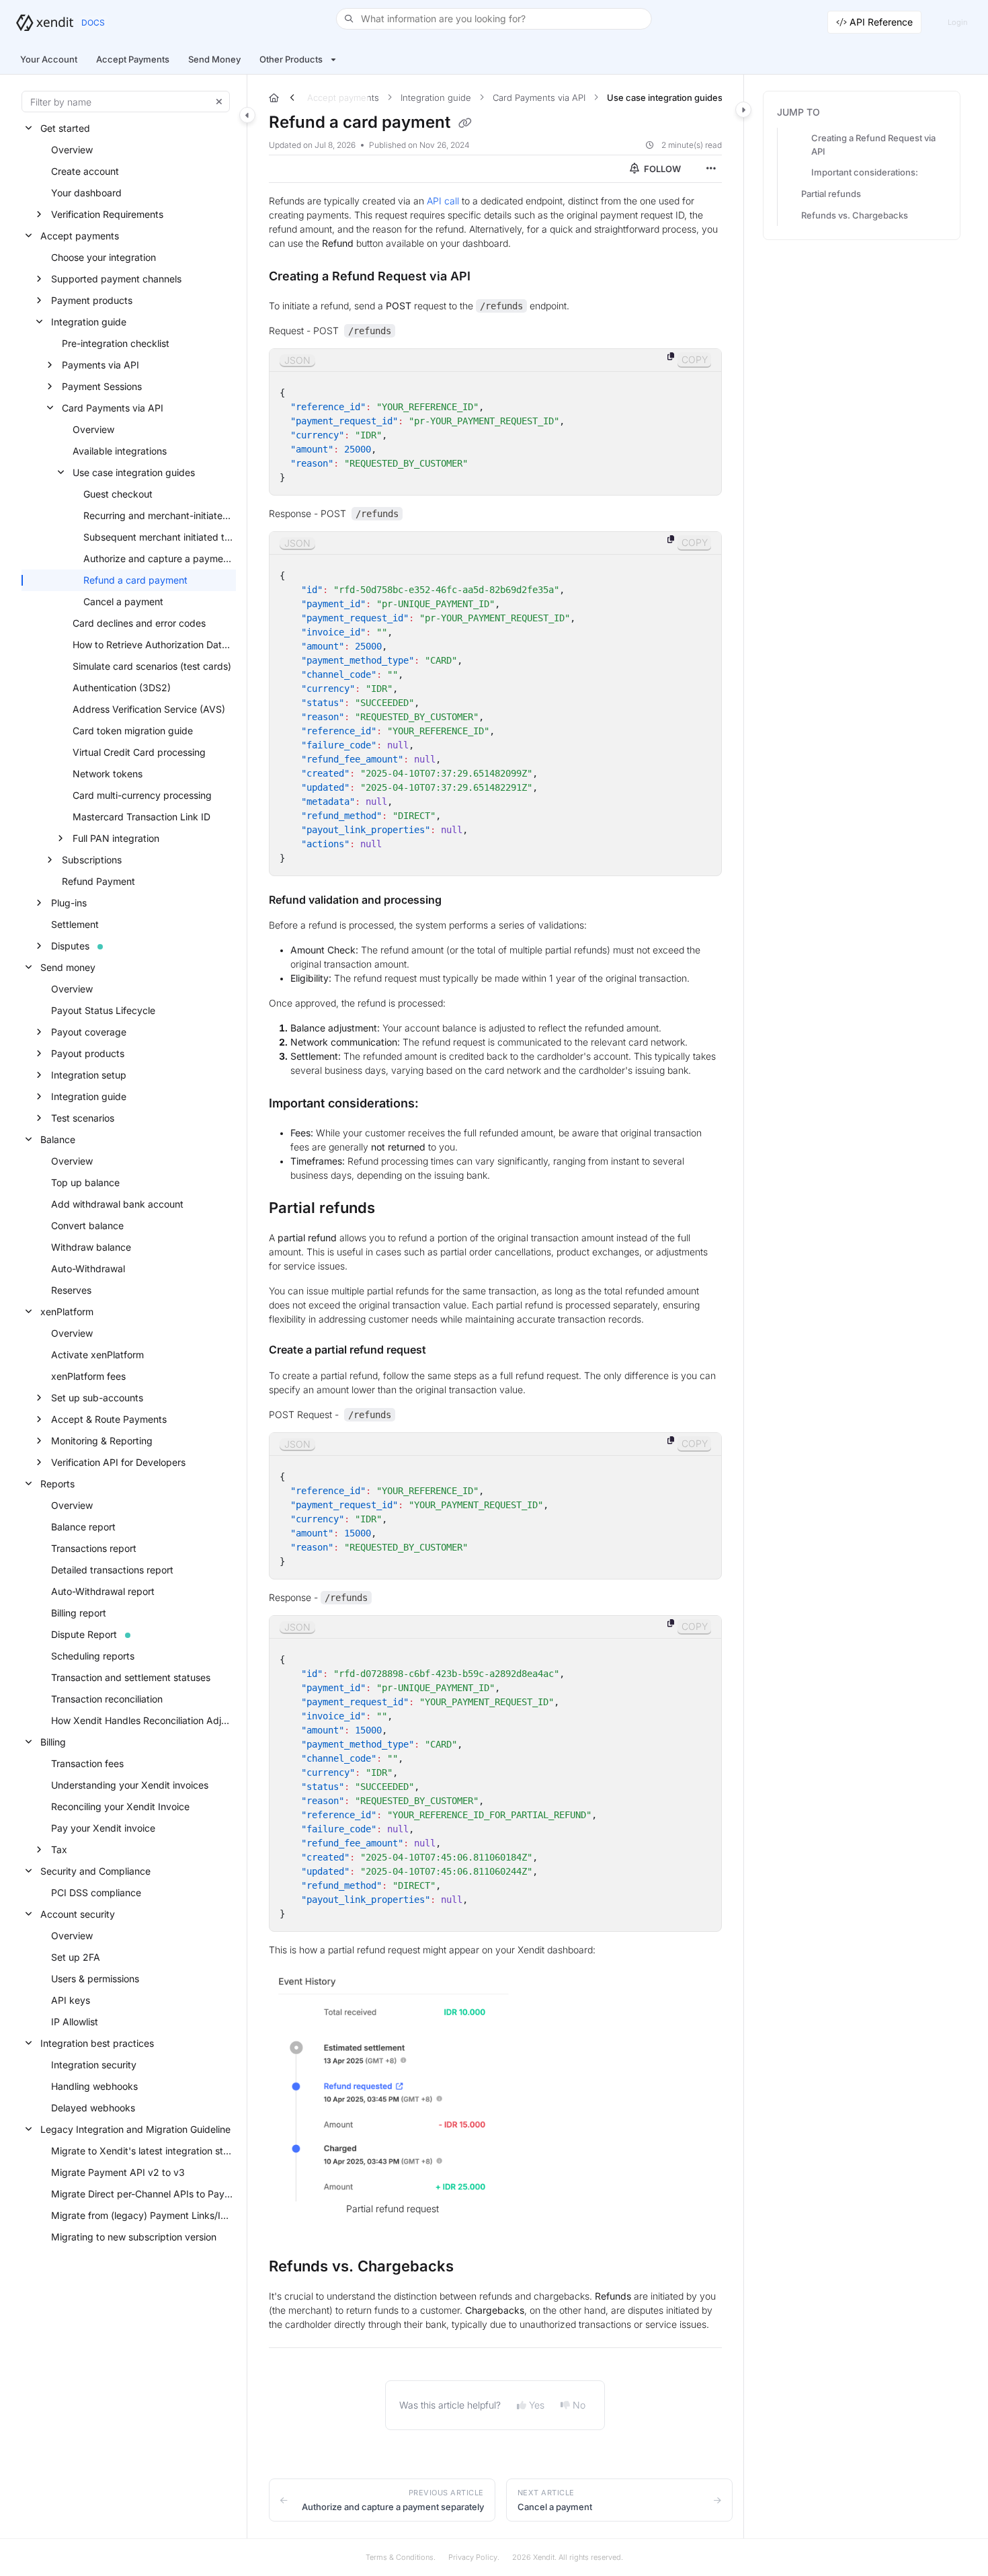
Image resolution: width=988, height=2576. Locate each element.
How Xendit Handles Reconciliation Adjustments (142, 1720)
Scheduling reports (93, 1656)
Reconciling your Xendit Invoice (120, 1806)
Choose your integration (104, 257)
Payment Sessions (102, 386)
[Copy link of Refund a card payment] (465, 123)
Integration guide (89, 322)
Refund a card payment (135, 580)
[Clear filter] (219, 102)
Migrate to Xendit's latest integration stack (142, 2151)
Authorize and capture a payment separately (158, 558)
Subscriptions (92, 860)
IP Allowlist (75, 2022)
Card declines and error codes (139, 623)
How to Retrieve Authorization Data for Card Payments (153, 645)
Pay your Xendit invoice (103, 1828)
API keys (71, 2000)
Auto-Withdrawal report (103, 1591)
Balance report (83, 1527)
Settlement (75, 924)
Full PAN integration (116, 838)
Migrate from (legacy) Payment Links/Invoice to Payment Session (142, 2215)
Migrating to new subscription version (134, 2237)
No (579, 2405)
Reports (57, 1484)
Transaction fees (87, 1763)
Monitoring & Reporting (102, 1441)
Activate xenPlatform (97, 1355)
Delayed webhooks (93, 2108)
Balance (58, 1139)
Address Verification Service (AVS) (149, 709)
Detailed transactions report (112, 1570)
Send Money (214, 59)
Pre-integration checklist (116, 343)
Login (957, 22)
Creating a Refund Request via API (873, 145)
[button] (494, 19)
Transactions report (94, 1548)
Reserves (71, 1290)
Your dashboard (86, 193)
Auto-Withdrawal (88, 1269)
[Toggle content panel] (743, 110)
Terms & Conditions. (401, 2557)
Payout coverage (89, 1032)
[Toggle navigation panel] (247, 115)
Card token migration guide (133, 731)
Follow (661, 169)
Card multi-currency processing (142, 795)
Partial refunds (831, 194)
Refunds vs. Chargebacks (855, 215)
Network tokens (108, 774)
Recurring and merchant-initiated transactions (158, 515)
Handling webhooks (94, 2086)
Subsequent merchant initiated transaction (158, 537)
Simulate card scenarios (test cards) (152, 666)
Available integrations (120, 451)
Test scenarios (83, 1118)
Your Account (49, 59)
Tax (59, 1849)
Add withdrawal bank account (117, 1204)
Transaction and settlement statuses (131, 1677)
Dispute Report (84, 1634)
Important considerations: (865, 172)
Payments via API (100, 365)
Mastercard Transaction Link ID (141, 817)
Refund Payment (98, 881)
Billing (53, 1742)
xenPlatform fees (88, 1376)
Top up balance (85, 1182)
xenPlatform (67, 1312)
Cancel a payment (123, 601)
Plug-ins (69, 903)
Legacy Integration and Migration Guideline (135, 2129)
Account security (78, 1914)
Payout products (88, 1053)
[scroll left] (292, 97)
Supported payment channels (116, 279)
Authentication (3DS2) (122, 688)
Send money (68, 967)
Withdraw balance (91, 1247)
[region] (496, 422)
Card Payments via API (113, 408)
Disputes (70, 946)
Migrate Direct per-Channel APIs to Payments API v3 (142, 2194)
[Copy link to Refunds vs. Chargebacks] (475, 2267)
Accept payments (80, 236)
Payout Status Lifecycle (103, 1010)
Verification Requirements (107, 214)
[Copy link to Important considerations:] (440, 1104)
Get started (65, 128)
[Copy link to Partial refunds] (397, 1209)
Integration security (94, 2065)
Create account (85, 171)
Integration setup (89, 1075)
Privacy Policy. (474, 2557)
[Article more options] (711, 169)
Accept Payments (133, 59)
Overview (72, 150)
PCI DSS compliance (96, 1892)
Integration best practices (97, 2043)
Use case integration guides (134, 472)
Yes (537, 2405)
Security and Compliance (95, 1871)
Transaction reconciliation (107, 1699)
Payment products (92, 300)
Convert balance (87, 1225)
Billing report (79, 1613)
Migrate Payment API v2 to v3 (118, 2172)
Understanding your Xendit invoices (130, 1785)
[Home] (45, 23)
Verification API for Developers (118, 1462)
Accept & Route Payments (109, 1419)
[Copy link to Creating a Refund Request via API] (492, 277)
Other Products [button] (291, 59)
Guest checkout (118, 494)
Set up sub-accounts (97, 1398)
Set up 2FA (76, 1957)
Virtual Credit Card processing (139, 752)
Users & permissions (95, 1979)
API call (443, 201)
